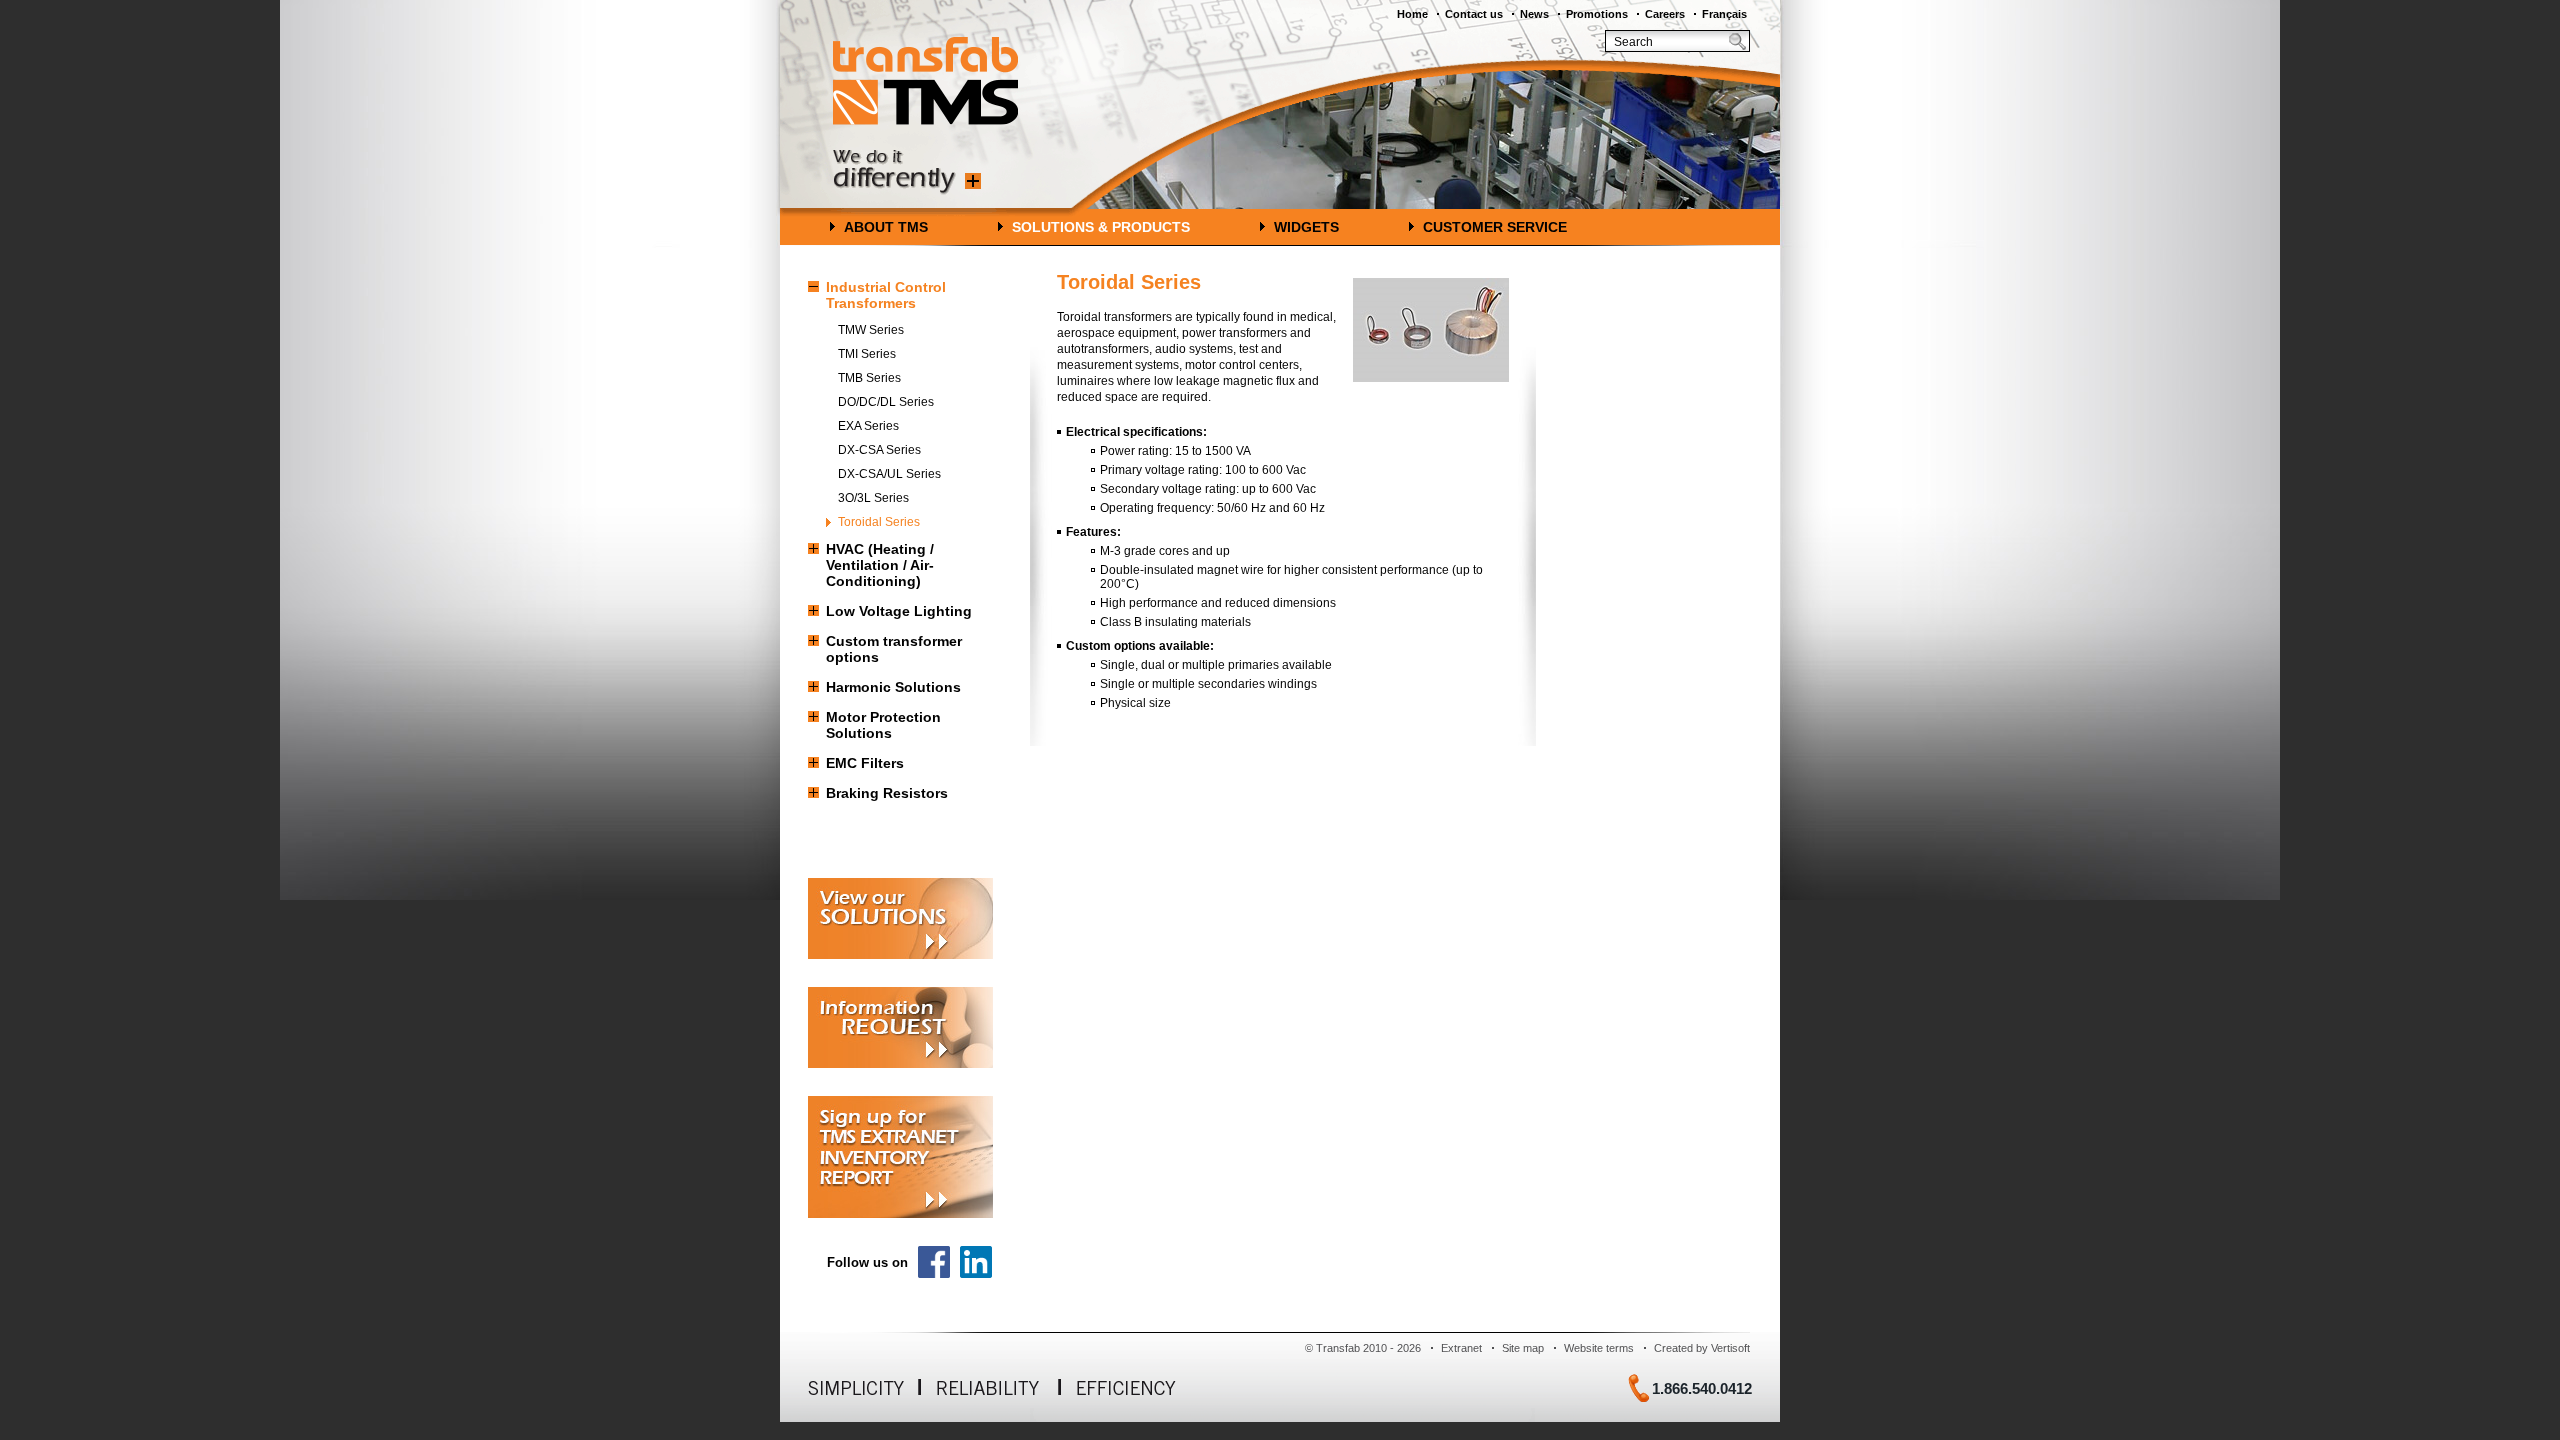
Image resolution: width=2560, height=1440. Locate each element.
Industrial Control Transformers (886, 295)
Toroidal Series (879, 522)
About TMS (886, 227)
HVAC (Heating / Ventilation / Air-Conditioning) (880, 565)
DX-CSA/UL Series (889, 474)
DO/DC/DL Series (886, 402)
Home (1412, 14)
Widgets (1306, 227)
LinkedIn (976, 1262)
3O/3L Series (873, 498)
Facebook (934, 1262)
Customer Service (1495, 227)
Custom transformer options (894, 649)
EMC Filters (865, 763)
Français (1724, 14)
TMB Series (869, 378)
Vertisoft (1730, 1348)
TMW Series (871, 330)
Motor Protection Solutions (883, 725)
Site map (1523, 1348)
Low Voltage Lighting (899, 611)
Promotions (1597, 14)
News (1534, 14)
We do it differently (907, 172)
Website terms (1599, 1348)
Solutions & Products (1101, 227)
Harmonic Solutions (893, 687)
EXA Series (868, 426)
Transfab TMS (926, 81)
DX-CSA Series (879, 450)
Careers (1665, 14)
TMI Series (867, 354)
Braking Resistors (887, 793)
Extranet (1461, 1348)
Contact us (1474, 14)
